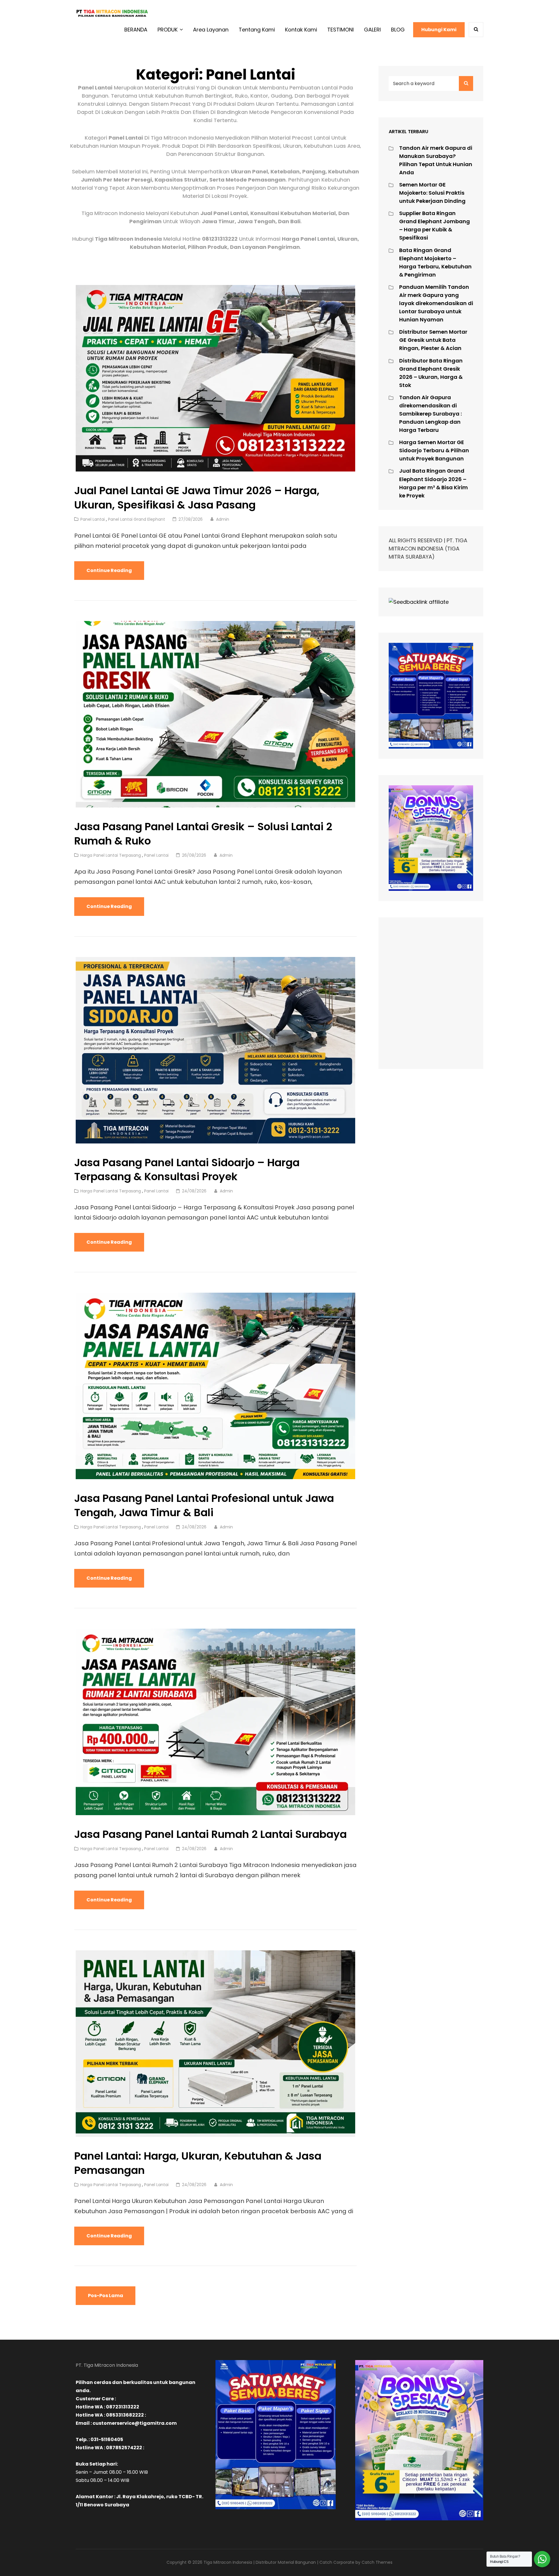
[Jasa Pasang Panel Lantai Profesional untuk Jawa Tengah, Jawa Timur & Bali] (215, 1386)
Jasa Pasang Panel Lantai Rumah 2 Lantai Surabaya (210, 1834)
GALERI (372, 30)
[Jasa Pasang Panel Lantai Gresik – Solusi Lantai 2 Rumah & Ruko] (215, 714)
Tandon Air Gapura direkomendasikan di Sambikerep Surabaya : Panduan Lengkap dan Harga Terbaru (430, 414)
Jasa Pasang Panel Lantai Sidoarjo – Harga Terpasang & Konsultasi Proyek (187, 1170)
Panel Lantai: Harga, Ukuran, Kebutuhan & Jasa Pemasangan (198, 2163)
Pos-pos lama (106, 2296)
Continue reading (115, 573)
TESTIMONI (340, 30)
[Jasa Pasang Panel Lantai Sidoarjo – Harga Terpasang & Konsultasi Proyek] (215, 1050)
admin (223, 519)
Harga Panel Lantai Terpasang (111, 855)
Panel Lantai (93, 519)
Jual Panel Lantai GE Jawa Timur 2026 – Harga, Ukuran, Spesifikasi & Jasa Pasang (197, 498)
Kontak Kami (301, 30)
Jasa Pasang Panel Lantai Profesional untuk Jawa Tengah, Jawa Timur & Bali (204, 1505)
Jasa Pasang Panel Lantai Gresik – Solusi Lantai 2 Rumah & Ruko (203, 834)
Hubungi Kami (439, 30)
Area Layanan (211, 30)
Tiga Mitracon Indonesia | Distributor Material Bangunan (260, 2562)
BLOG (398, 30)
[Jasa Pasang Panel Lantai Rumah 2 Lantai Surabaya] (215, 1722)
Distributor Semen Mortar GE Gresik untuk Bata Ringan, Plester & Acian (433, 340)
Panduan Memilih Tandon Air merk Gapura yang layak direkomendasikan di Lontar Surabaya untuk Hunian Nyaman (436, 303)
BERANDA (136, 30)
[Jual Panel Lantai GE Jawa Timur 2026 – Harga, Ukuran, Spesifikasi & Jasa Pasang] (215, 378)
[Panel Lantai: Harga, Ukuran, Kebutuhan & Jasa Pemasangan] (215, 2044)
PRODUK (168, 30)
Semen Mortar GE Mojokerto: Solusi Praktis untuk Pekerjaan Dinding (432, 193)
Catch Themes (377, 2562)
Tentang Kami (257, 30)
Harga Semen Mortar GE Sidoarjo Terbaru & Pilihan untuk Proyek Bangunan (434, 450)
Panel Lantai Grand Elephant (137, 519)
